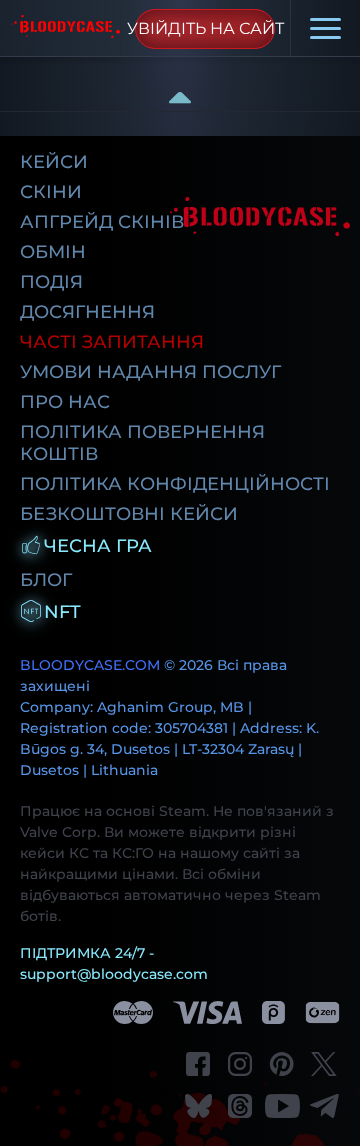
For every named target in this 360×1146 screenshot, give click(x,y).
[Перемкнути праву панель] (180, 97)
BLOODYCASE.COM (90, 665)
